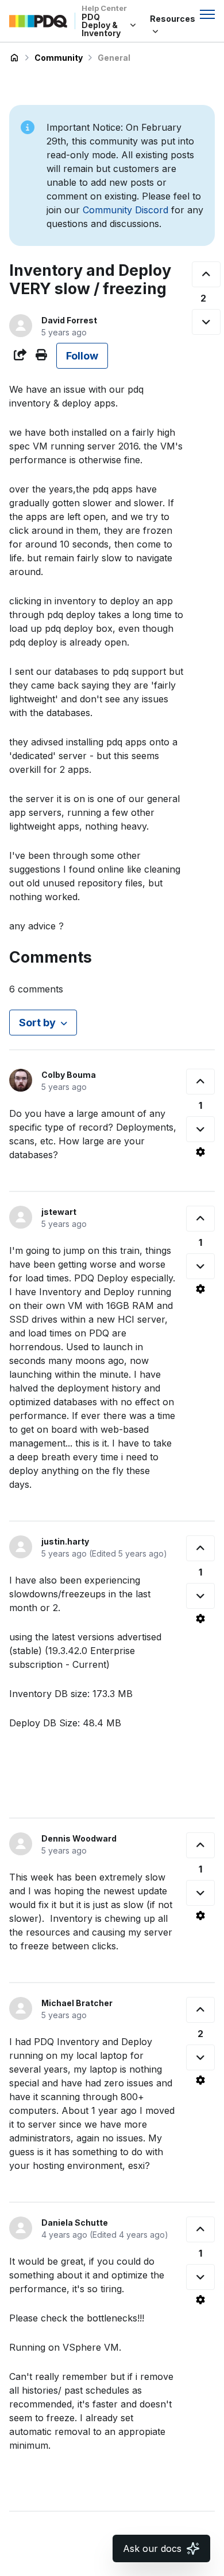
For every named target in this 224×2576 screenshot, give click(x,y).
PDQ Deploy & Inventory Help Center (14, 58)
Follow (82, 356)
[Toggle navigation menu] (207, 14)
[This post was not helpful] (206, 322)
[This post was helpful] (206, 274)
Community (59, 58)
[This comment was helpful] (200, 1082)
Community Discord (125, 210)
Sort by (37, 1023)
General (114, 58)
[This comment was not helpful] (200, 1129)
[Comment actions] (200, 1152)
